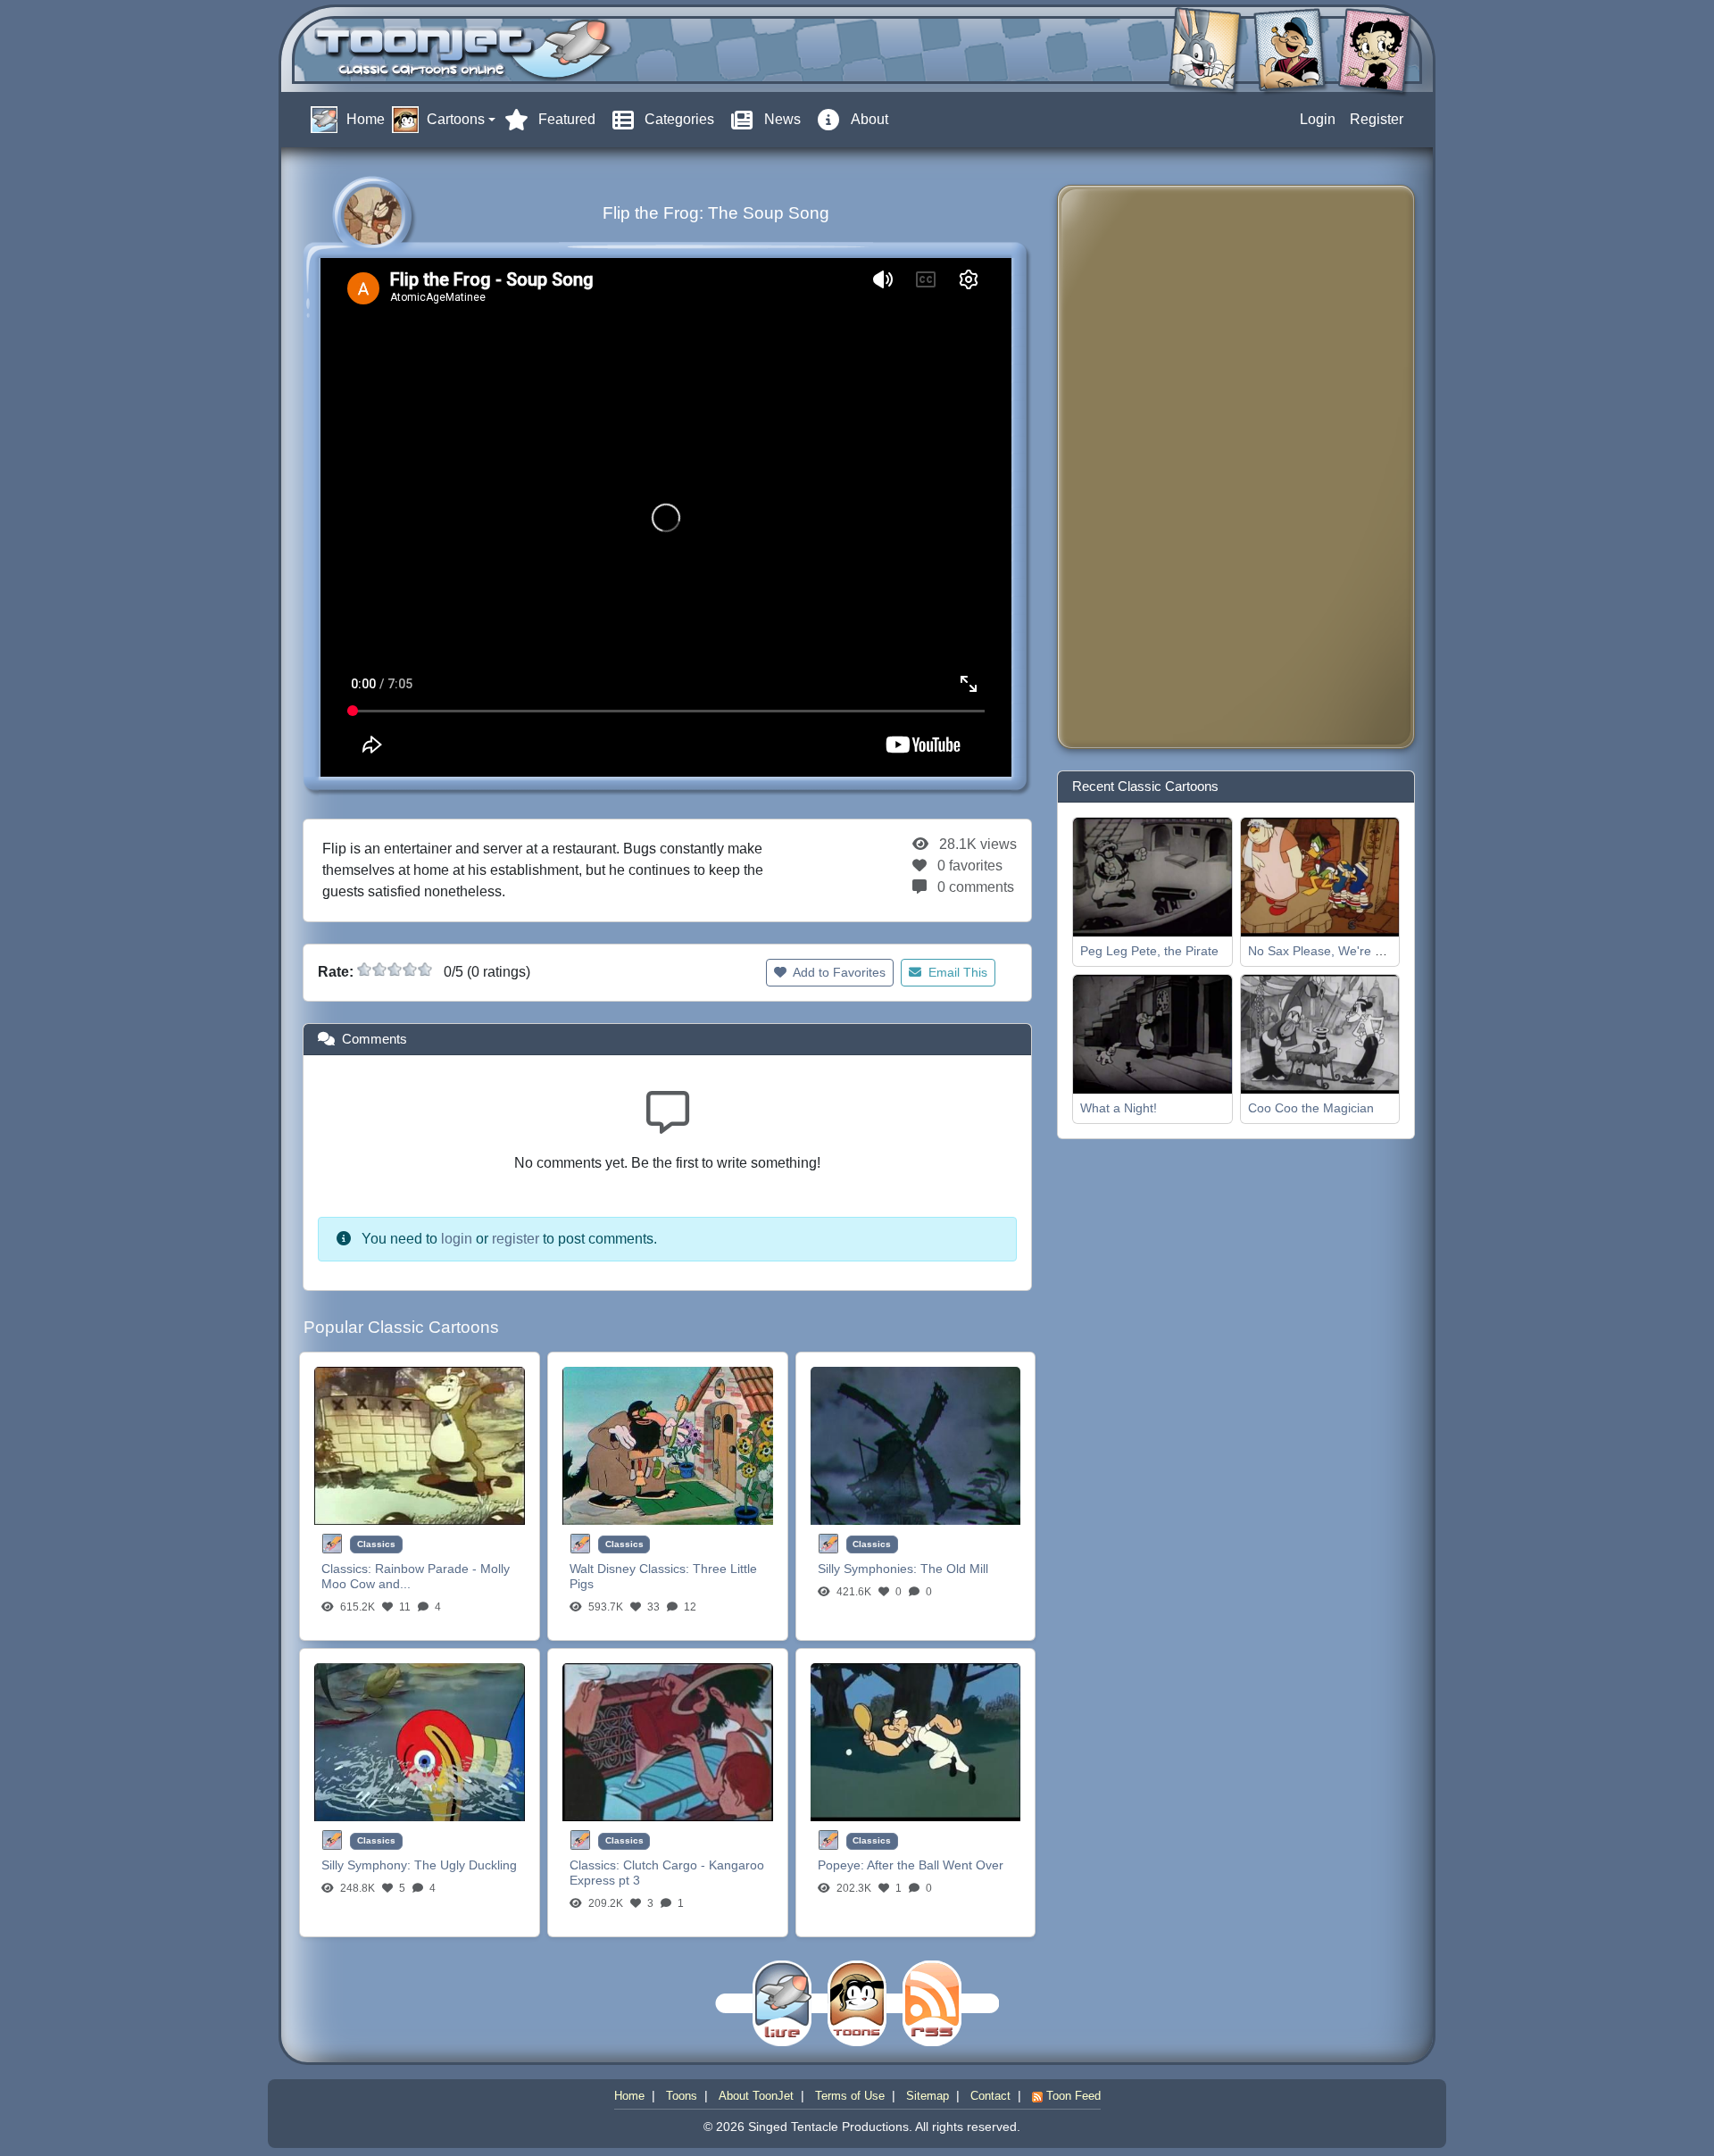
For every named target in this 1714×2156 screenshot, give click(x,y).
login (457, 1239)
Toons (682, 2096)
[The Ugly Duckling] (420, 1741)
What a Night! (1119, 1108)
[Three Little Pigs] (668, 1445)
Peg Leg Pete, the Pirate (1149, 951)
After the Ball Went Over (935, 1865)
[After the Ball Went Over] (916, 1741)
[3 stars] (395, 970)
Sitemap (928, 2096)
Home (629, 2096)
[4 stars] (410, 970)
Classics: (348, 1569)
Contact (990, 2096)
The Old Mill (954, 1569)
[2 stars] (379, 970)
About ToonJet (756, 2096)
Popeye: (842, 1865)
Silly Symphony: (368, 1865)
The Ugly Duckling (466, 1865)
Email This (956, 972)
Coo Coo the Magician (1311, 1108)
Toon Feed (1072, 2096)
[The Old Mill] (916, 1445)
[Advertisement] (1143, 467)
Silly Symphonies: (869, 1569)
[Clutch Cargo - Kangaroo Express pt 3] (668, 1741)
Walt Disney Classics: (631, 1569)
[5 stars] (425, 970)
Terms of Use (850, 2096)
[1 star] (364, 970)
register (516, 1239)
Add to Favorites (838, 972)
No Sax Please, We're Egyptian (1336, 951)
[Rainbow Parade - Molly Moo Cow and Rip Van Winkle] (420, 1445)
